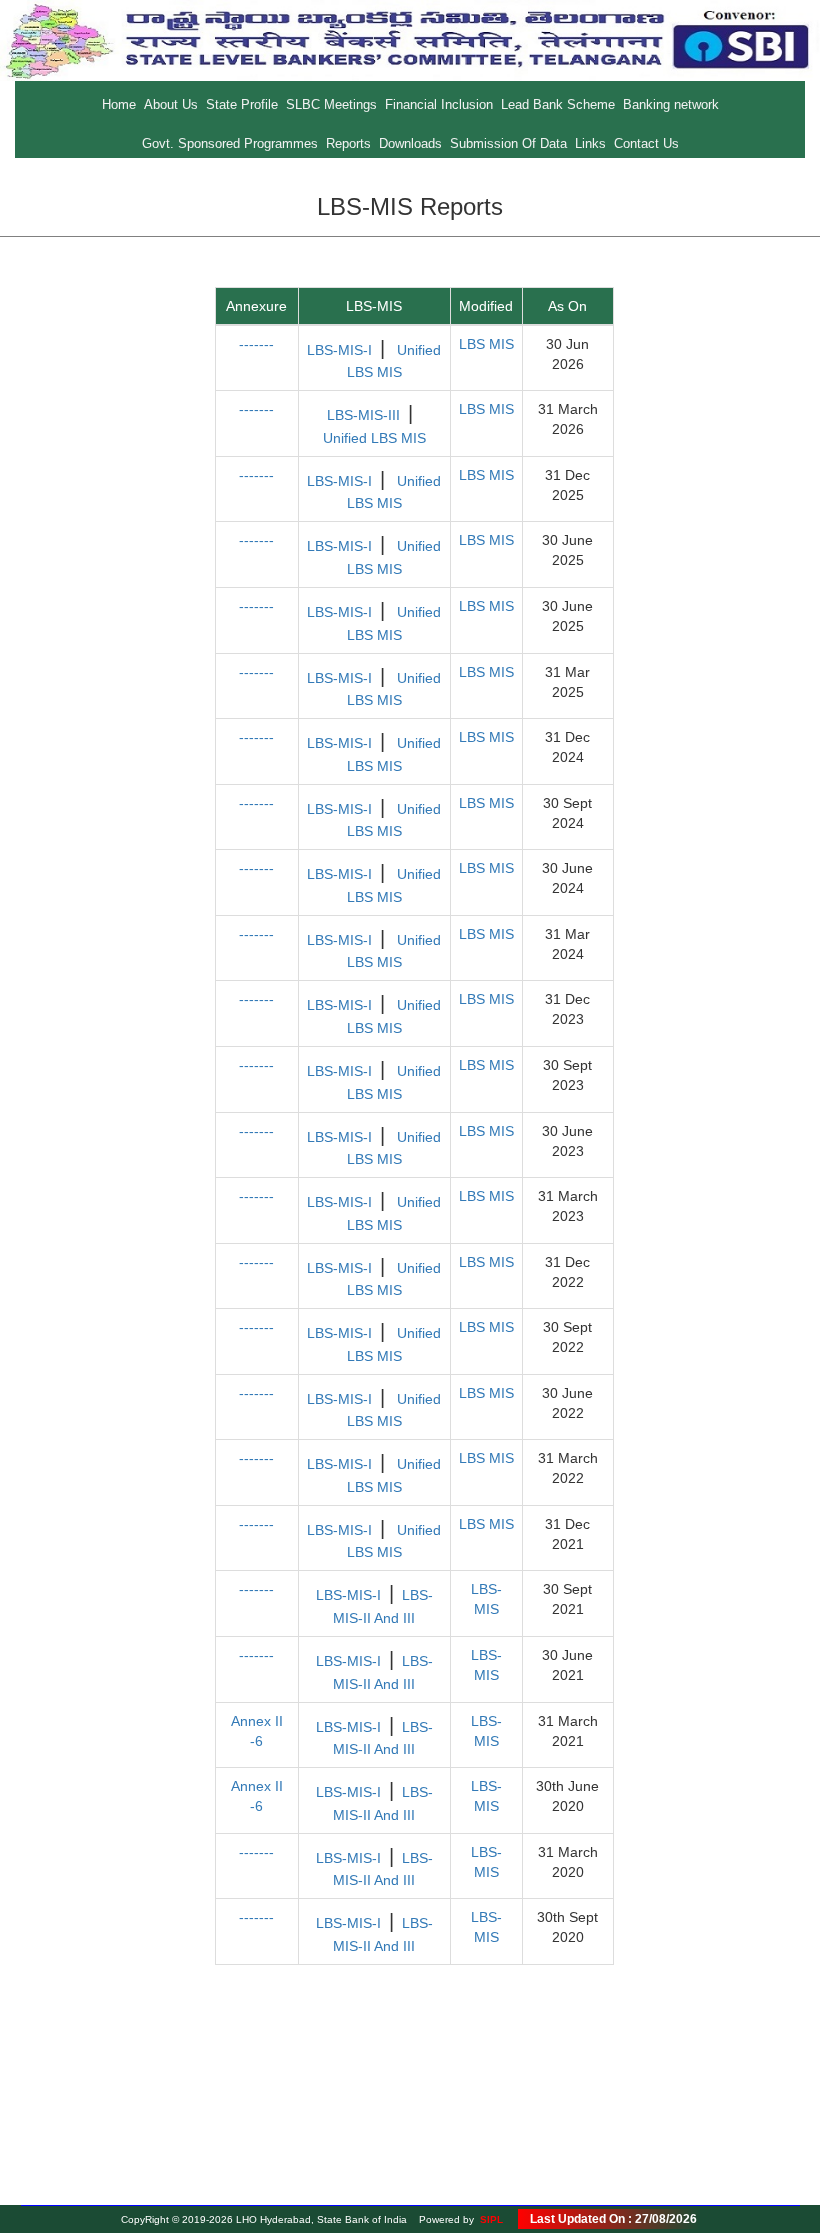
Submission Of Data (508, 143)
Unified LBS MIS (374, 438)
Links (590, 143)
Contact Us (646, 143)
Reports (348, 143)
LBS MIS (486, 344)
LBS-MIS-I (339, 350)
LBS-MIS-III (363, 415)
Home (119, 104)
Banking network (671, 104)
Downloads (410, 143)
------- (256, 344)
